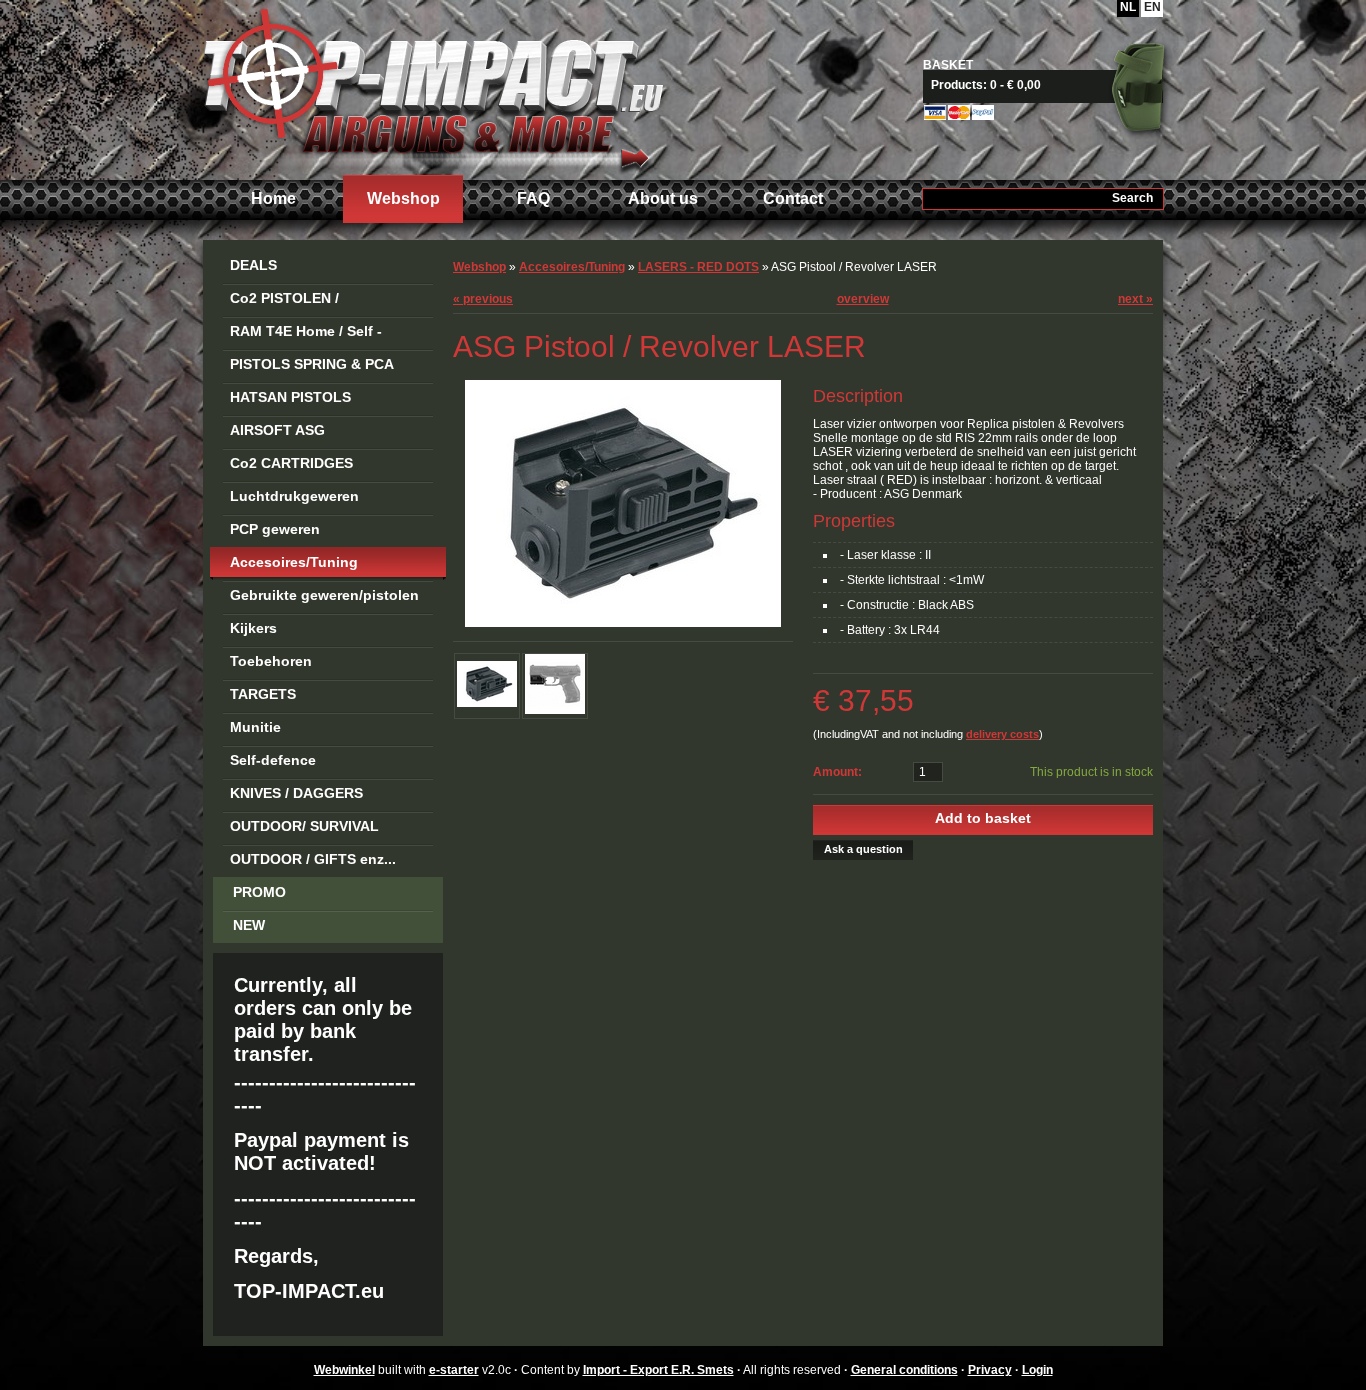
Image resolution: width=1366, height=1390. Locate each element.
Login (1037, 1370)
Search (1132, 198)
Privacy (990, 1370)
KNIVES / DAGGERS (296, 793)
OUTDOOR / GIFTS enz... (313, 859)
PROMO (259, 892)
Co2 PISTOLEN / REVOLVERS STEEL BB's (314, 301)
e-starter (454, 1370)
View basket (1050, 85)
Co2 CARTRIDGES (291, 463)
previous (483, 299)
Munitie (255, 727)
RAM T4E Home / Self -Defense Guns (306, 334)
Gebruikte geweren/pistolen (324, 595)
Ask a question (863, 849)
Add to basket (983, 818)
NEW (249, 925)
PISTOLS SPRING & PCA (312, 364)
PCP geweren (275, 529)
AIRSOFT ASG (277, 430)
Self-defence (273, 760)
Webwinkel (344, 1370)
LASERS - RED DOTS (698, 267)
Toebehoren (271, 661)
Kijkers (253, 628)
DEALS (253, 265)
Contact (793, 198)
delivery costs (1002, 734)
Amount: (837, 772)
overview (863, 299)
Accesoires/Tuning (294, 562)
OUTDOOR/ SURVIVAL (304, 826)
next (1135, 299)
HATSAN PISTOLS (290, 397)
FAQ (533, 198)
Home (273, 198)
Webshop (403, 198)
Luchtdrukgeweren (294, 496)
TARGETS (263, 694)
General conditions (904, 1370)
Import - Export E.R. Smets (433, 87)
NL (1128, 7)
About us (663, 198)
